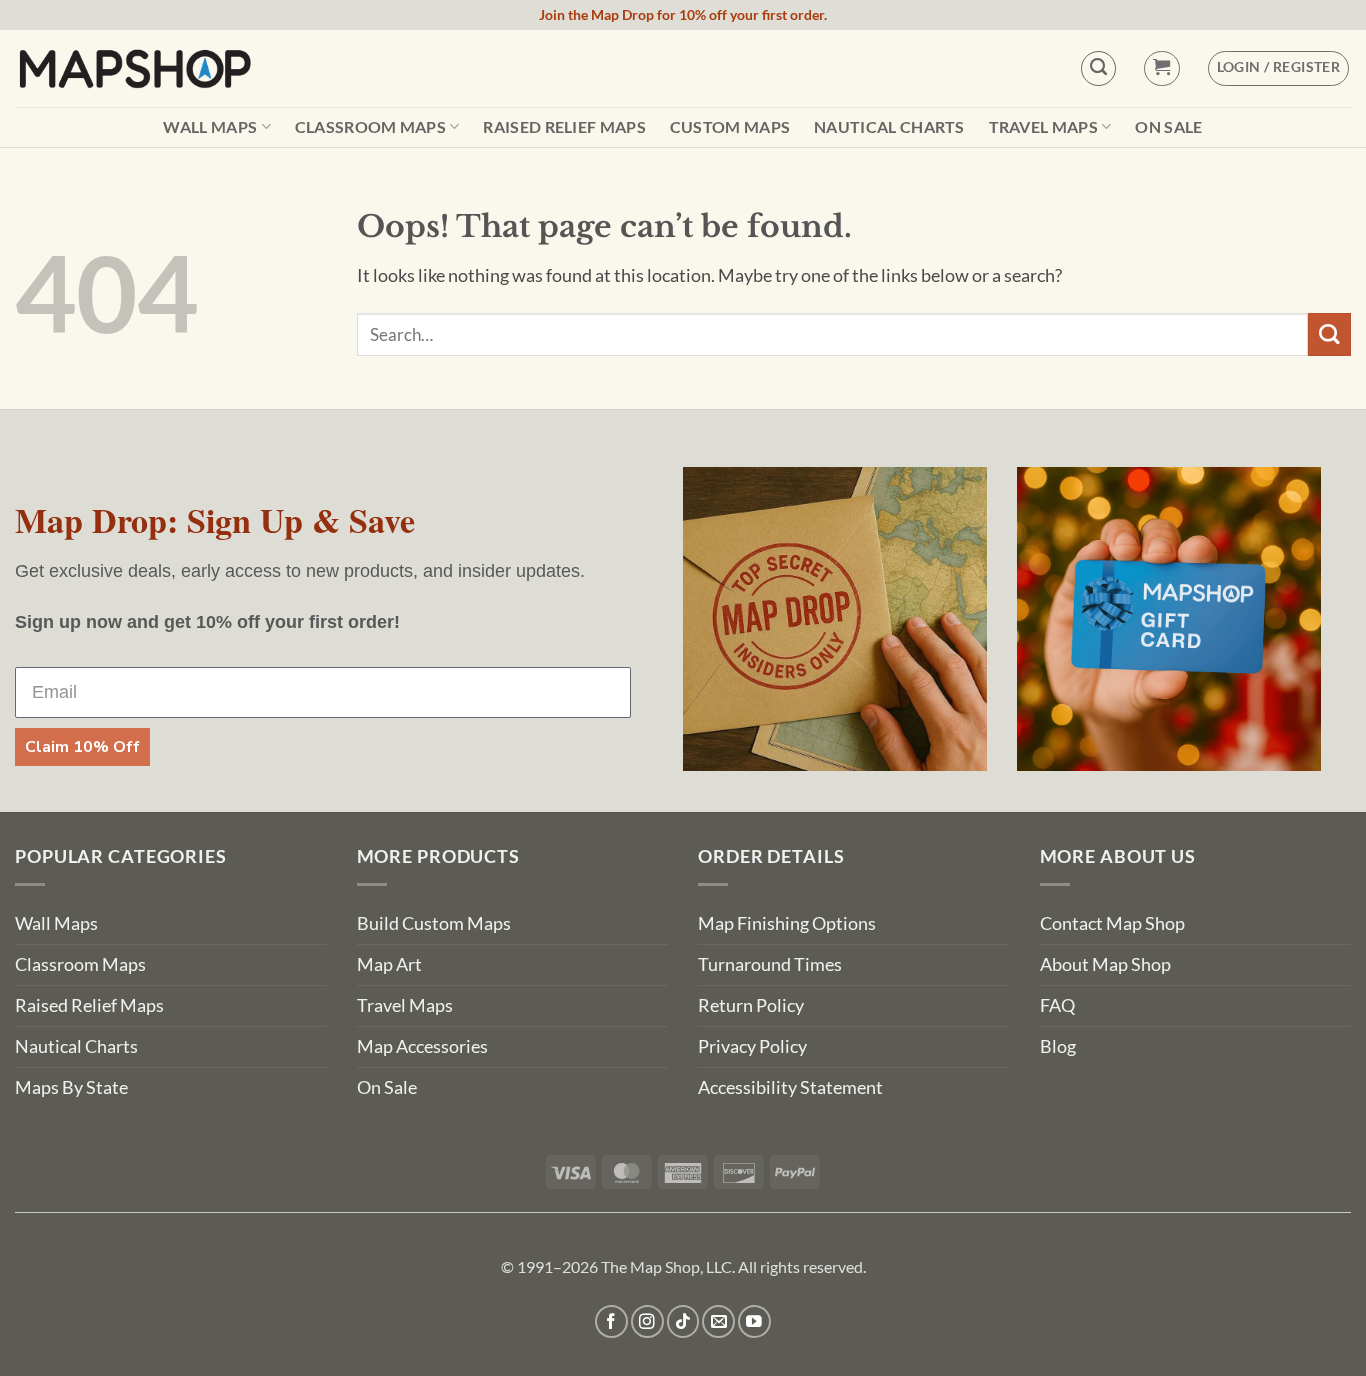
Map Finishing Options (787, 923)
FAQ (1057, 1005)
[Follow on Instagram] (647, 1321)
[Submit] (1329, 334)
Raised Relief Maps (564, 127)
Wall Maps (210, 126)
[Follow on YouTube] (754, 1321)
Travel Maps (1044, 126)
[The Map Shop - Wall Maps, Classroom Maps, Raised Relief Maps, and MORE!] (135, 68)
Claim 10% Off (82, 747)
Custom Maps (730, 127)
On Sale (1168, 127)
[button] (1161, 68)
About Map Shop (1105, 964)
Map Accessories (422, 1046)
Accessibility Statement (790, 1087)
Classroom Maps (370, 126)
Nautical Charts (889, 127)
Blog (1058, 1046)
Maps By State (71, 1087)
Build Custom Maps (434, 923)
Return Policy (751, 1005)
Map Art (389, 964)
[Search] (1098, 68)
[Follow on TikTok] (683, 1321)
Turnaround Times (770, 964)
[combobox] (833, 334)
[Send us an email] (718, 1321)
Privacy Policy (752, 1046)
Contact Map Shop (1112, 923)
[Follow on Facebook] (611, 1321)
